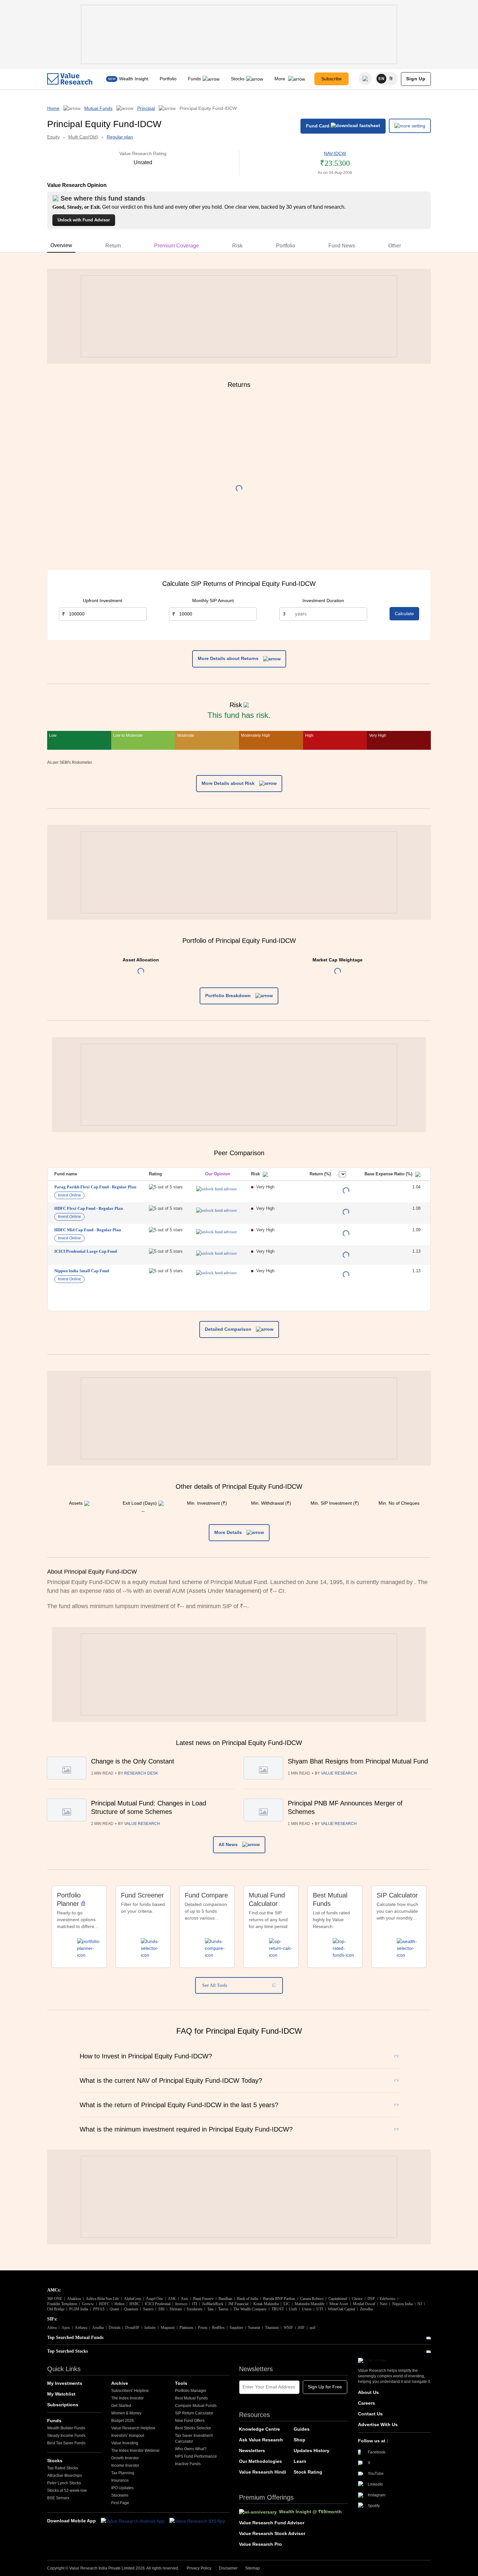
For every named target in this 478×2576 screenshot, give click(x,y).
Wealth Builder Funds (66, 2428)
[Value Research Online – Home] (70, 79)
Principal (146, 108)
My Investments (65, 2383)
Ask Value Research (261, 2440)
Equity (53, 137)
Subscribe (332, 79)
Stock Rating (308, 2472)
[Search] (365, 79)
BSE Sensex (58, 2498)
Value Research (339, 1773)
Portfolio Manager (191, 2391)
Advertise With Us (378, 2424)
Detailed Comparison (229, 1329)
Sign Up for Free (325, 2387)
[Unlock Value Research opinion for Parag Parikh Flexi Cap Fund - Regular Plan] (216, 1189)
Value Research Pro (260, 2544)
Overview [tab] (61, 245)
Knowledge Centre (259, 2429)
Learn (300, 2461)
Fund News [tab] (342, 246)
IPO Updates (122, 2488)
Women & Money (126, 2413)
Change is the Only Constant (133, 1761)
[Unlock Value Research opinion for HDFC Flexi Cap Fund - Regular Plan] (216, 1210)
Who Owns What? (191, 2449)
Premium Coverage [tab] (177, 246)
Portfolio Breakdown (229, 996)
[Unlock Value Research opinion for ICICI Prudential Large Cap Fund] (216, 1253)
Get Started (121, 2406)
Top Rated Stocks (63, 2468)
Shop (299, 2440)
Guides (302, 2429)
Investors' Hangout (128, 2436)
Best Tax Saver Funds (66, 2443)
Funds (194, 79)
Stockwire (120, 2495)
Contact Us (370, 2414)
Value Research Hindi (263, 2472)
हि (391, 79)
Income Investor (125, 2465)
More (280, 79)
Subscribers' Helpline (130, 2391)
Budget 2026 (123, 2421)
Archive (120, 2383)
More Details (229, 1532)
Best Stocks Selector (193, 2428)
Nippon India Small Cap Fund (82, 1271)
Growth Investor (125, 2458)
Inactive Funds (188, 2464)
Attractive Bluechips (65, 2476)
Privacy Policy (199, 2568)
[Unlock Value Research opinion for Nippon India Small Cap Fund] (216, 1273)
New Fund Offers (190, 2421)
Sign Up (416, 79)
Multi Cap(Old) (83, 137)
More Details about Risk (229, 783)
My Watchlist (61, 2394)
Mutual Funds (98, 108)
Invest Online (69, 1195)
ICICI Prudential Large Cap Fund (86, 1251)
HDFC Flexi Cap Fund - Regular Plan (89, 1208)
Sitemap (252, 2568)
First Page (120, 2503)
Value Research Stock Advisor (272, 2533)
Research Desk (141, 1773)
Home (53, 108)
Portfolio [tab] (286, 246)
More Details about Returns (229, 658)
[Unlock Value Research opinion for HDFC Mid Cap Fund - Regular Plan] (216, 1232)
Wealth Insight (134, 79)
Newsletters (252, 2451)
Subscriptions (63, 2405)
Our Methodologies (260, 2461)
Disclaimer (228, 2568)
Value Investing (125, 2443)
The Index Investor (127, 2398)
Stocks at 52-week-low (67, 2490)
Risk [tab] (237, 246)
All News (229, 1844)
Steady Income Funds (66, 2436)
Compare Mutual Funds (196, 2406)
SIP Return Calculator (194, 2413)
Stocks (238, 79)
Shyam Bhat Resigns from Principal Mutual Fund (358, 1761)
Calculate (404, 614)
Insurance (120, 2480)
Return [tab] (113, 246)
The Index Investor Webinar (135, 2451)
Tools (181, 2383)
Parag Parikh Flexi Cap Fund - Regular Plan (95, 1187)
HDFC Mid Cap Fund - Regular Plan (88, 1230)
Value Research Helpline (133, 2428)
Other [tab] (395, 246)
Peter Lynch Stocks (64, 2483)
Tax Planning (123, 2473)
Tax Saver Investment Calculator (194, 2438)
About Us (368, 2392)
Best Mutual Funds (191, 2398)
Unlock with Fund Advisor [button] (84, 220)
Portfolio (168, 79)
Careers (366, 2403)
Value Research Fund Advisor (272, 2523)
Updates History (312, 2451)
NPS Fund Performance (196, 2456)
